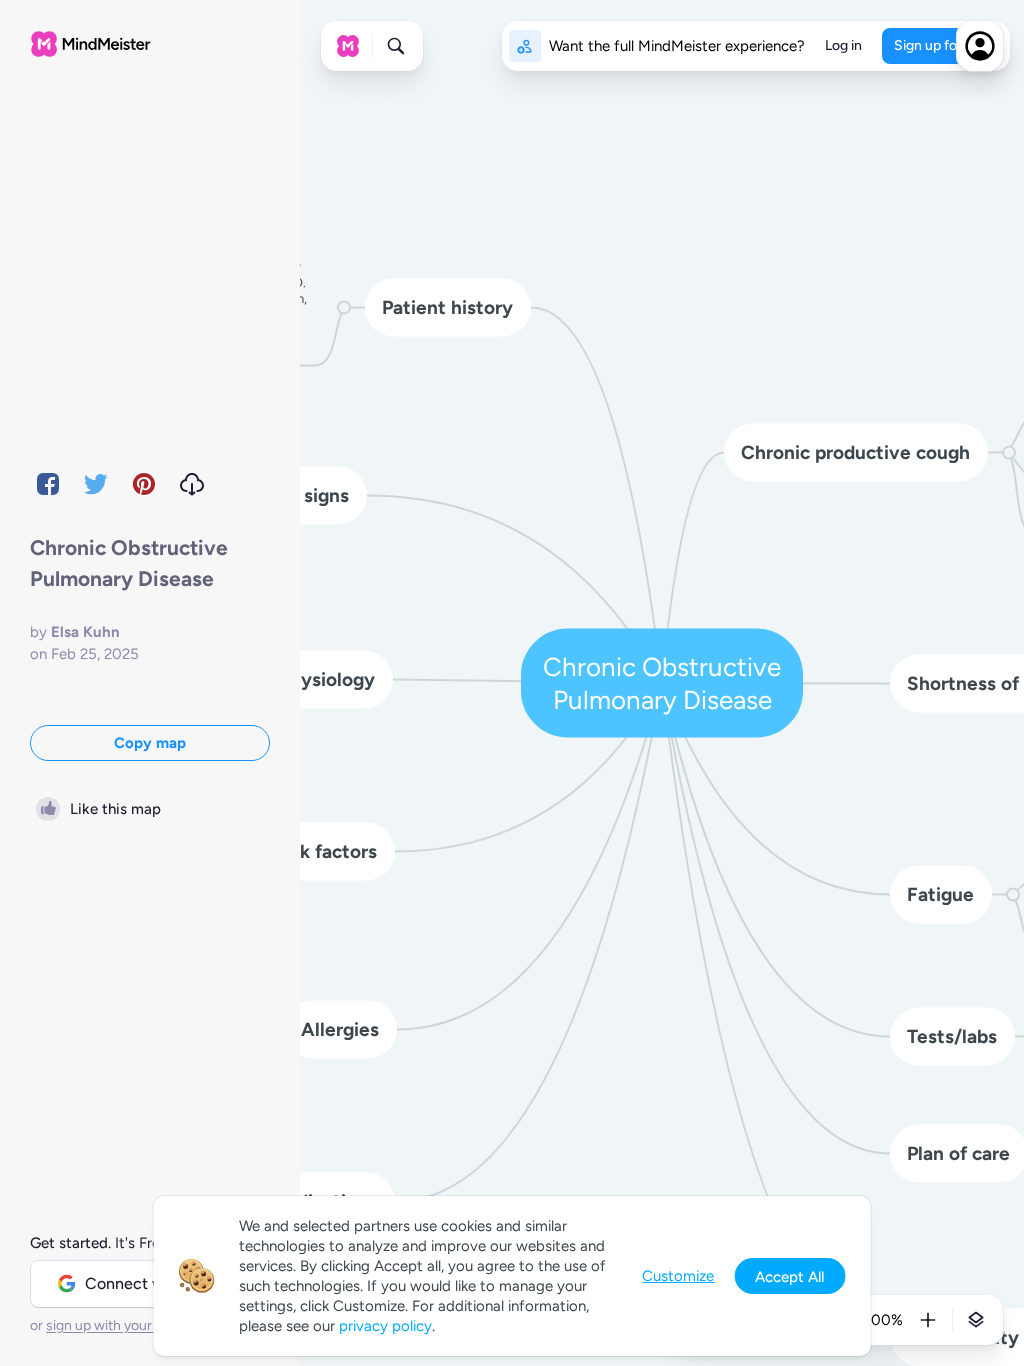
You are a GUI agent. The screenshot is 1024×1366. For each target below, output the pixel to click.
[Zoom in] (928, 1320)
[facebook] (48, 484)
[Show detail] (976, 1320)
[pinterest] (144, 484)
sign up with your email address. (145, 1325)
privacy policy (385, 1326)
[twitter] (96, 484)
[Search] (396, 46)
